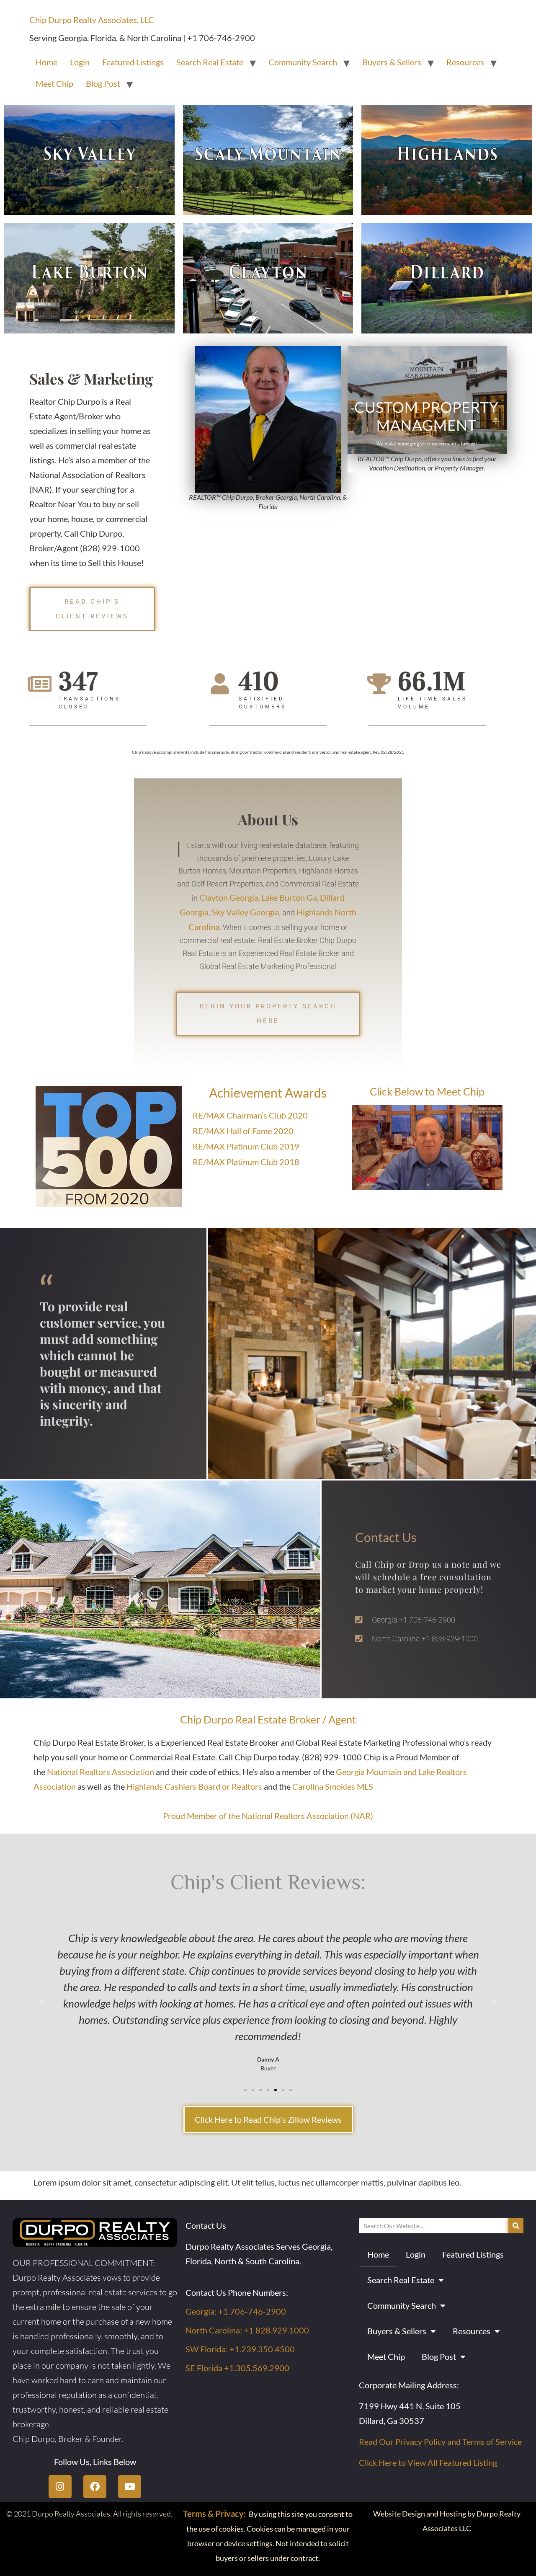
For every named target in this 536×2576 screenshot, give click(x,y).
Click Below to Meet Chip (427, 1091)
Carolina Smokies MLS (333, 1786)
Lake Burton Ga (289, 897)
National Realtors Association (100, 1772)
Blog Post (103, 83)
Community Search (303, 62)
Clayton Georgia (229, 897)
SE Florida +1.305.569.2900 (237, 2368)
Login (80, 62)
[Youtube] (130, 2487)
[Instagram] (60, 2487)
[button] (42, 2001)
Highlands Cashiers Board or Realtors (194, 1786)
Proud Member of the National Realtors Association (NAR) (268, 1816)
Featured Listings (133, 62)
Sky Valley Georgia (245, 912)
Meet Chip (54, 83)
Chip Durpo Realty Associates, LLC (92, 20)
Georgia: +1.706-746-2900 (236, 2311)
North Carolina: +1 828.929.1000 (247, 2330)
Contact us (386, 1537)
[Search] (516, 2226)
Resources (465, 62)
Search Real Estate (210, 62)
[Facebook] (95, 2487)
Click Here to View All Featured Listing (428, 2462)
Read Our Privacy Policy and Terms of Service (440, 2442)
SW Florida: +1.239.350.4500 (240, 2349)
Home (46, 62)
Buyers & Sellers (392, 62)
